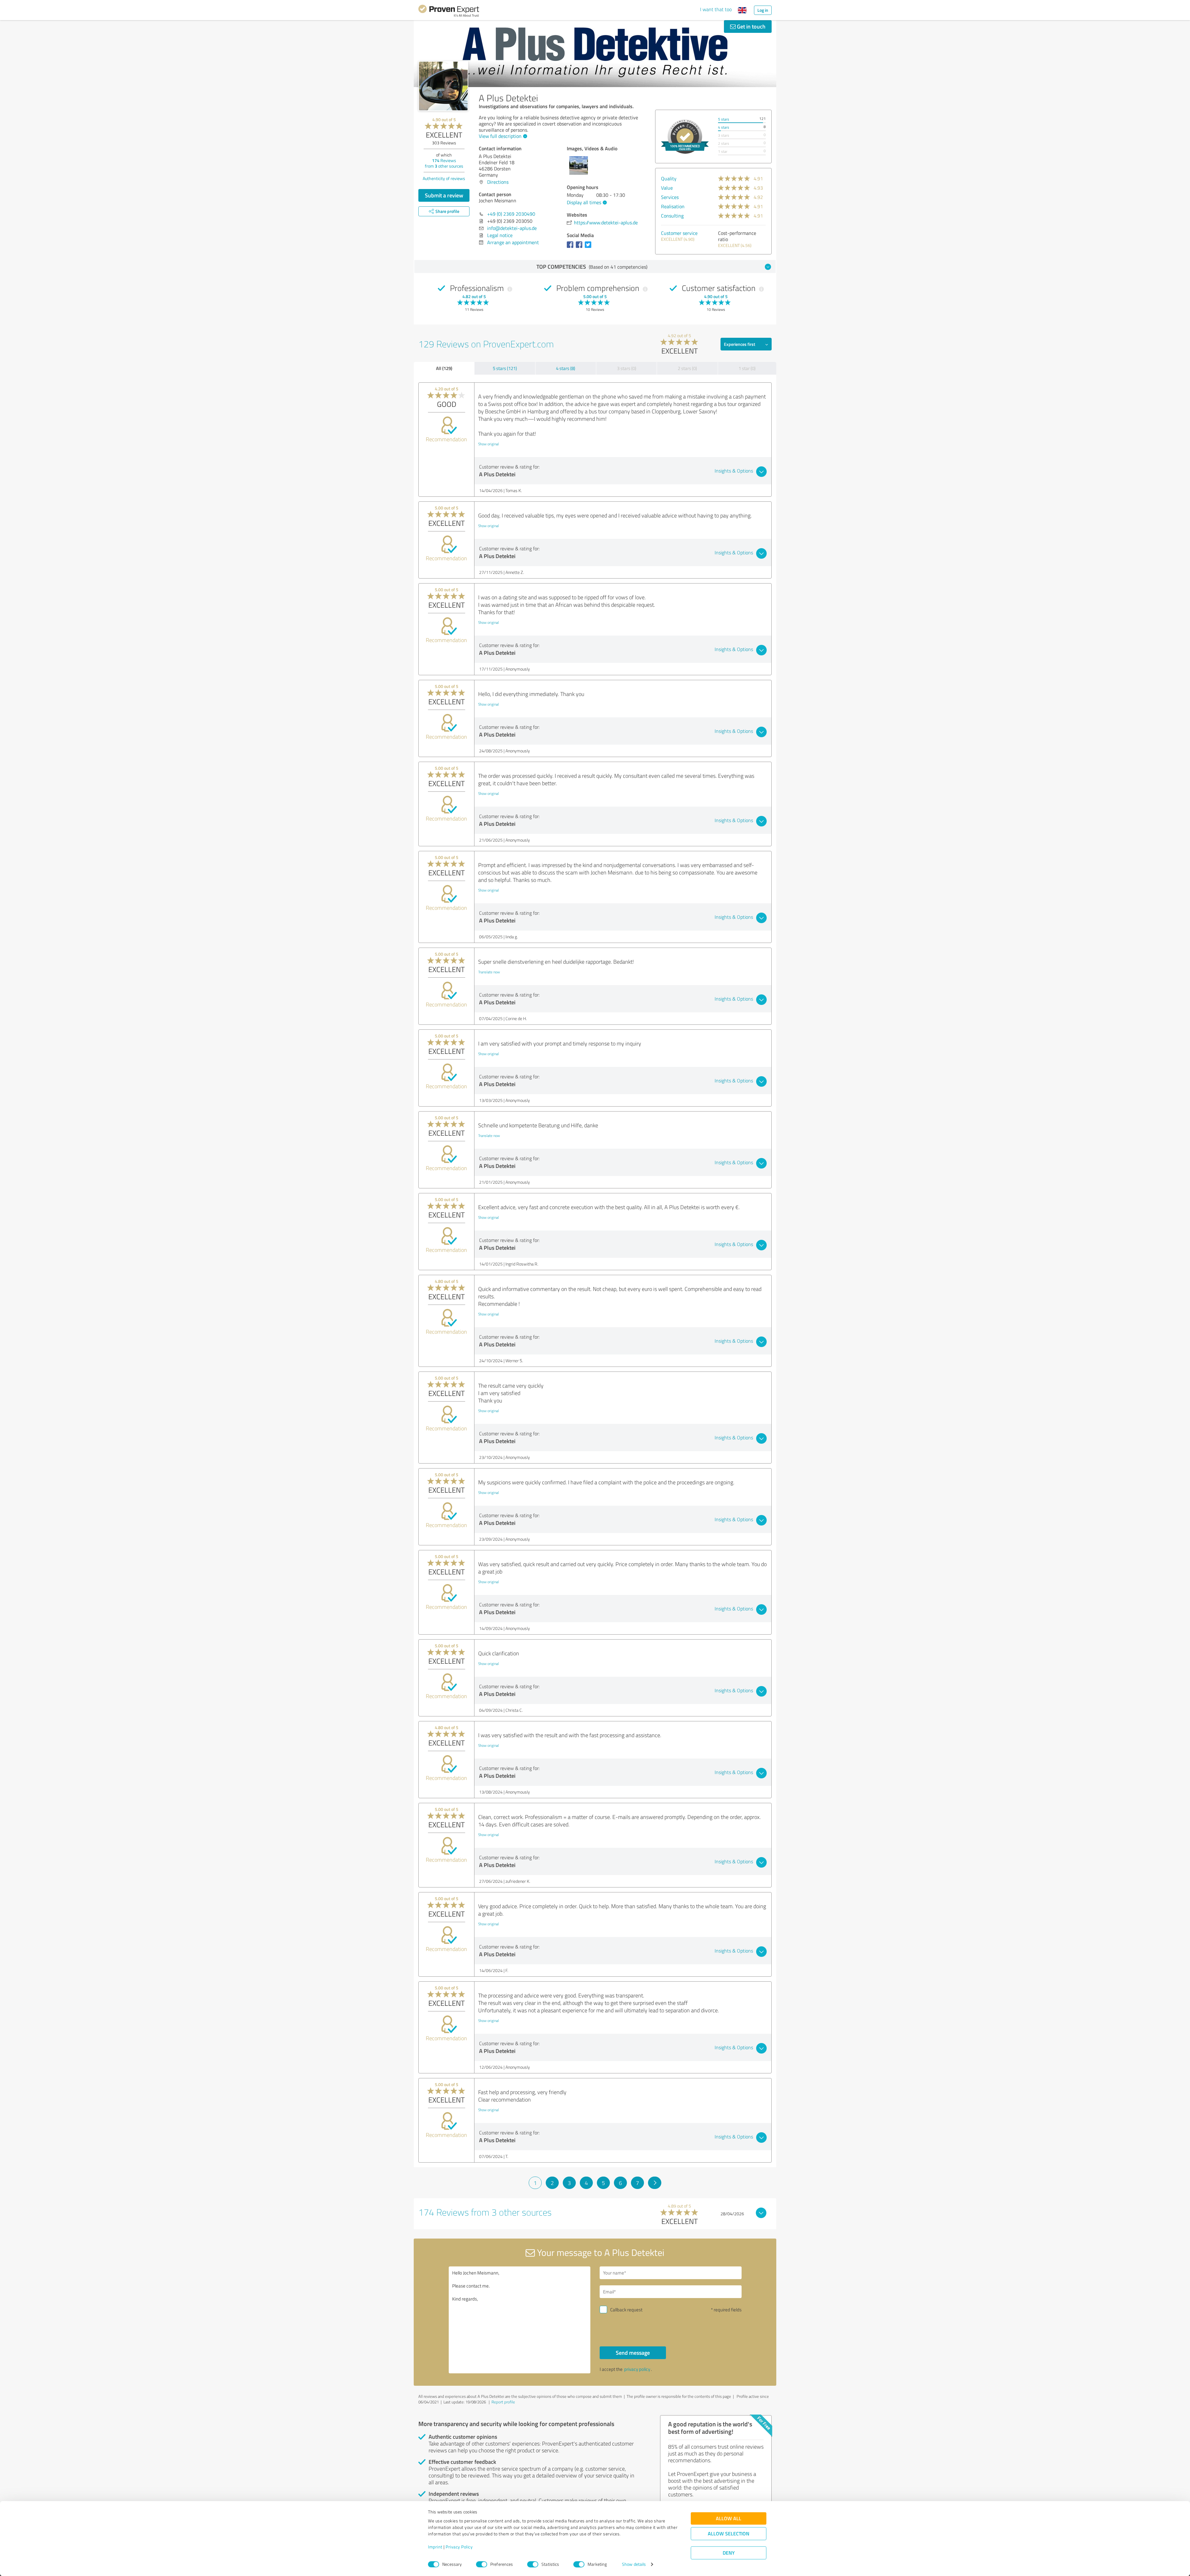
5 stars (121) (505, 368)
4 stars (724, 127)
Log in (763, 10)
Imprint (435, 2547)
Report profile (503, 2402)
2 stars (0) (687, 368)
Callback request (626, 2310)
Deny (729, 2553)
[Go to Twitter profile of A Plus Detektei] (589, 248)
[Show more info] (685, 137)
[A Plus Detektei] (443, 86)
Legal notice (500, 235)
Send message (633, 2353)
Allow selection (729, 2534)
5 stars (724, 119)
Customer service (679, 233)
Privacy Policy (459, 2547)
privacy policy (637, 2369)
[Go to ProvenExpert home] (449, 12)
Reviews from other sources (444, 163)
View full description (500, 136)
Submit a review (444, 195)
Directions (498, 182)
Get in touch (751, 26)
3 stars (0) (627, 368)
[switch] (482, 2564)
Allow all (729, 2519)
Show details (634, 2564)
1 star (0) (747, 368)
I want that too (716, 9)
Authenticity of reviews (444, 178)
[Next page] (655, 2183)
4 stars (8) (566, 368)
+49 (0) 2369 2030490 (511, 214)
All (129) (444, 368)
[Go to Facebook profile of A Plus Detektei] (571, 248)
